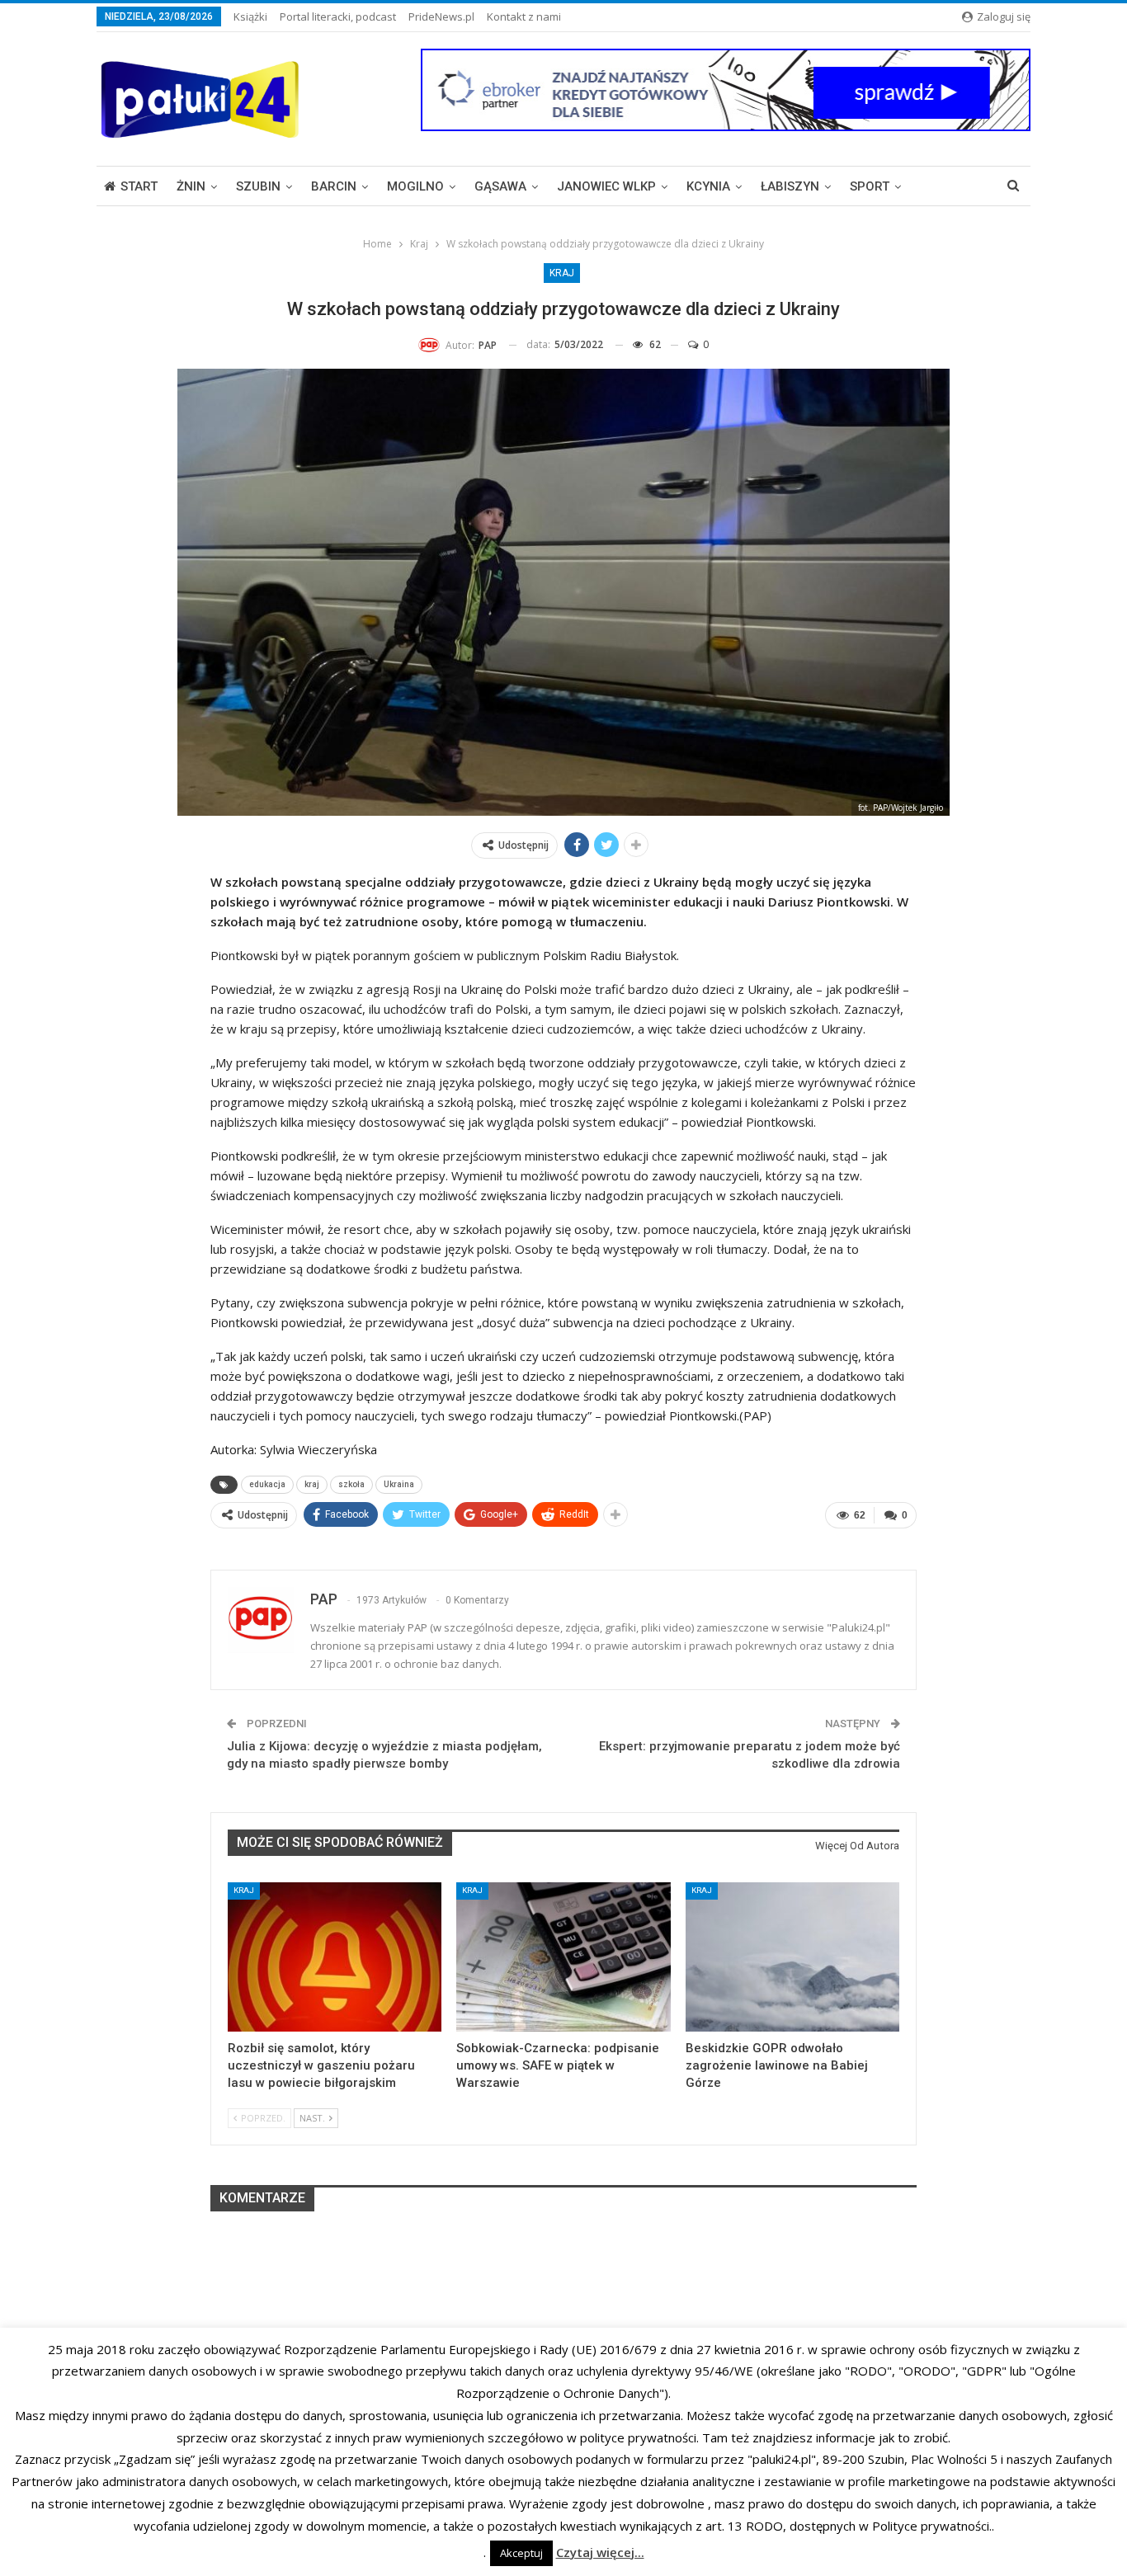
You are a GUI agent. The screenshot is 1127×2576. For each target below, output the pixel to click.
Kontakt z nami (524, 16)
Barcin (334, 186)
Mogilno (415, 186)
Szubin (258, 186)
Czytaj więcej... (600, 2552)
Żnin (191, 186)
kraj (312, 1484)
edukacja (267, 1484)
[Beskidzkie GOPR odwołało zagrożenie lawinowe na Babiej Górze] (792, 1957)
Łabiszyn (790, 186)
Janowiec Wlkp (606, 186)
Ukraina (399, 1484)
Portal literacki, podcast (338, 16)
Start (139, 186)
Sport (870, 186)
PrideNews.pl (441, 16)
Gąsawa (500, 186)
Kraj (562, 273)
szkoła (351, 1484)
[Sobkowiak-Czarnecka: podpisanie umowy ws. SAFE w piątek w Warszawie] (563, 1957)
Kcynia (708, 186)
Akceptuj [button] (521, 2553)
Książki (250, 16)
